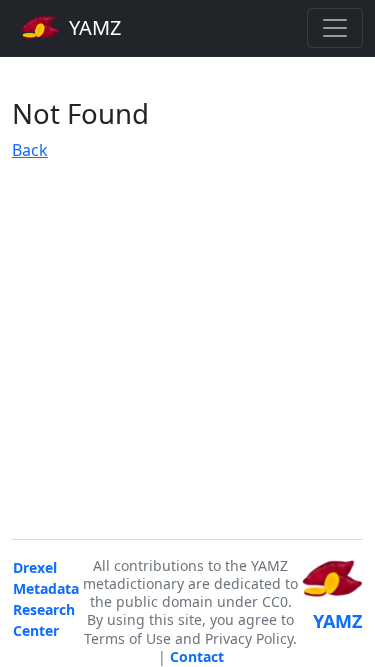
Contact (197, 656)
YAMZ (92, 27)
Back (30, 150)
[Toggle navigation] (335, 28)
